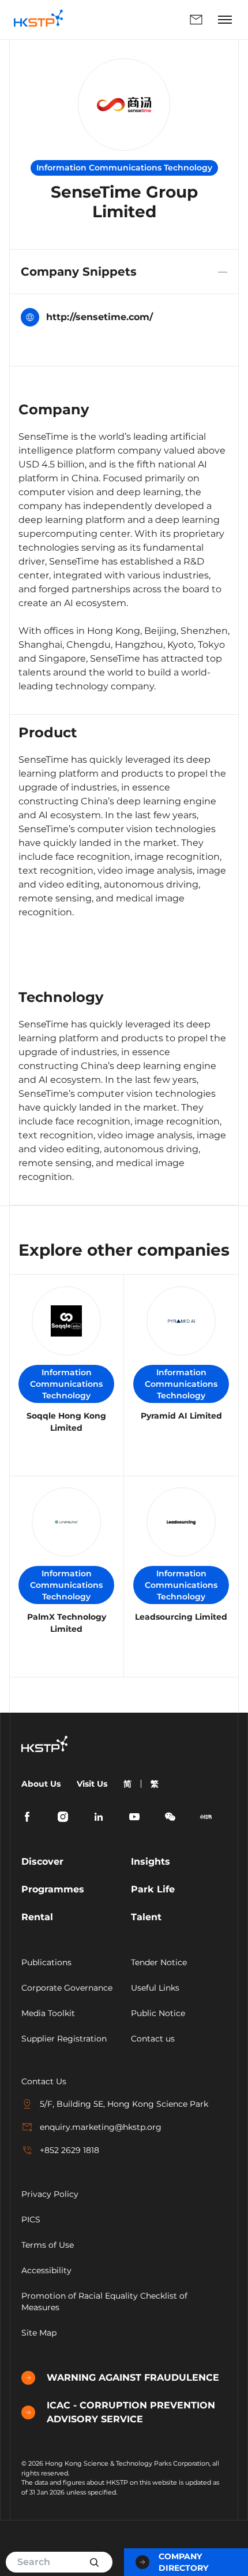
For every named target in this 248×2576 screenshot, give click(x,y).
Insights (151, 1862)
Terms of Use (48, 2245)
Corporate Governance (67, 1988)
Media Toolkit (48, 2013)
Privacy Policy (50, 2194)
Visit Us (92, 1784)
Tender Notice (159, 1962)
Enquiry (143, 20)
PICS (31, 2219)
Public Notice (158, 2013)
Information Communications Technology (66, 1384)
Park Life (153, 1889)
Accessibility (46, 2270)
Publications (46, 1962)
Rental (37, 1917)
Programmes (53, 1889)
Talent (146, 1917)
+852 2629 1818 (69, 2150)
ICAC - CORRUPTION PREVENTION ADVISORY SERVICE (131, 2412)
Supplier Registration (64, 2039)
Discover (42, 1862)
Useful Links (155, 1988)
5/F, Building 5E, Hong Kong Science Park (124, 2104)
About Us (41, 1784)
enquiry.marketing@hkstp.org (101, 2127)
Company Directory (183, 2562)
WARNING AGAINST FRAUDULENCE (133, 2378)
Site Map (39, 2333)
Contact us (153, 2039)
